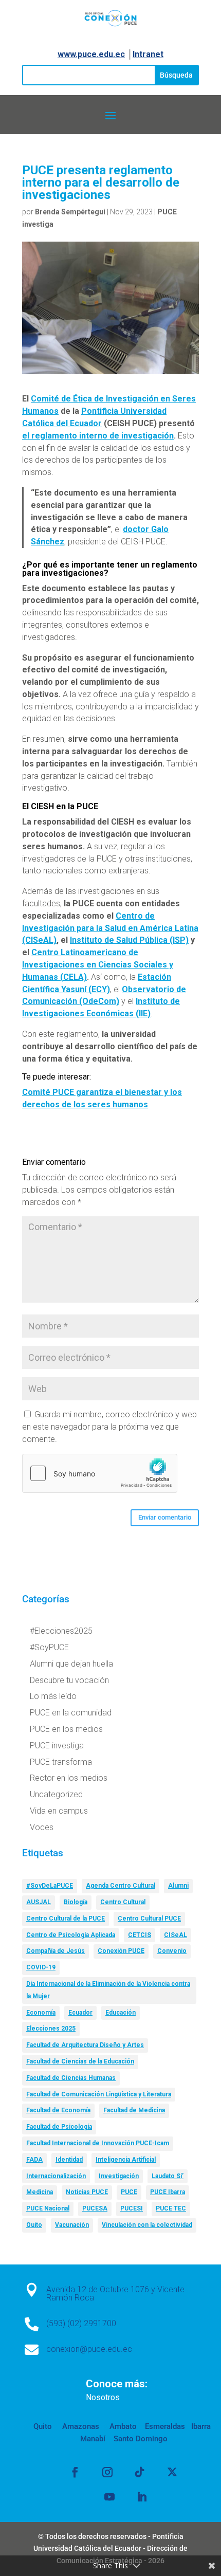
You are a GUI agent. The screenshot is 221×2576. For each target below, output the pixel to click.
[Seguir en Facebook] (75, 2472)
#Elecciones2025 (61, 1631)
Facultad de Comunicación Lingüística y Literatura (99, 2094)
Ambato (122, 2426)
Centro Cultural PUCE (149, 1919)
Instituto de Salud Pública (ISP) (129, 940)
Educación (121, 2013)
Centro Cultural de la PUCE (66, 1919)
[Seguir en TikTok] (140, 2472)
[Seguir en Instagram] (107, 2472)
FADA (34, 2160)
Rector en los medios (69, 1778)
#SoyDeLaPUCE (50, 1886)
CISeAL (176, 1935)
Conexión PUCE (121, 1951)
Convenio (172, 1951)
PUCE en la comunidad (71, 1713)
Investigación (119, 2176)
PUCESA (95, 2208)
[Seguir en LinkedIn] (142, 2497)
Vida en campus (59, 1811)
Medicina (40, 2192)
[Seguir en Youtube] (109, 2497)
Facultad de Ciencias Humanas (71, 2078)
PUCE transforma (61, 1762)
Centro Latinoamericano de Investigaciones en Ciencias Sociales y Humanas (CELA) (98, 965)
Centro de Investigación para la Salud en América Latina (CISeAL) (110, 928)
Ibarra (200, 2426)
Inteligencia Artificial (126, 2160)
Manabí (93, 2439)
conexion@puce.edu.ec (89, 2349)
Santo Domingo (141, 2439)
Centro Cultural (123, 1902)
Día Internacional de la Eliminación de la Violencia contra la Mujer (108, 1990)
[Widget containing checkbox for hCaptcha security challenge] (100, 1473)
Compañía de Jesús (56, 1951)
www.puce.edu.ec (91, 54)
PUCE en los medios (66, 1729)
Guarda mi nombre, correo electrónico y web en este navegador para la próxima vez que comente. (109, 1427)
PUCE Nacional (48, 2208)
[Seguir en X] (172, 2472)
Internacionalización (56, 2176)
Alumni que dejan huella (71, 1664)
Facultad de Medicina (134, 2110)
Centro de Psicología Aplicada (71, 1935)
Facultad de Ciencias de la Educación (80, 2061)
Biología (76, 1902)
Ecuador (80, 2013)
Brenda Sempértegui (70, 212)
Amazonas (80, 2426)
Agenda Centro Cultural (121, 1886)
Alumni (178, 1886)
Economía (41, 2013)
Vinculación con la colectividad (147, 2225)
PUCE (129, 2192)
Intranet (148, 54)
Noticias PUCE (87, 2192)
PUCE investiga (57, 1746)
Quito (34, 2225)
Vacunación (72, 2225)
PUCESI (132, 2208)
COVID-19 (41, 1967)
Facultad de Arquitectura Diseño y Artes (85, 2045)
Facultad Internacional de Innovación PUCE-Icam (98, 2143)
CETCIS (140, 1935)
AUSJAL (39, 1902)
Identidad (69, 2160)
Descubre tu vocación (69, 1680)
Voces (42, 1827)
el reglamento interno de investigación (98, 436)
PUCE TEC (171, 2208)
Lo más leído (53, 1696)
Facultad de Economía (58, 2110)
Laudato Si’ (168, 2176)
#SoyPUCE (49, 1647)
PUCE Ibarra (168, 2192)
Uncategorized (56, 1794)
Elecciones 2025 (51, 2029)
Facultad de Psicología (59, 2127)
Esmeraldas (165, 2426)
